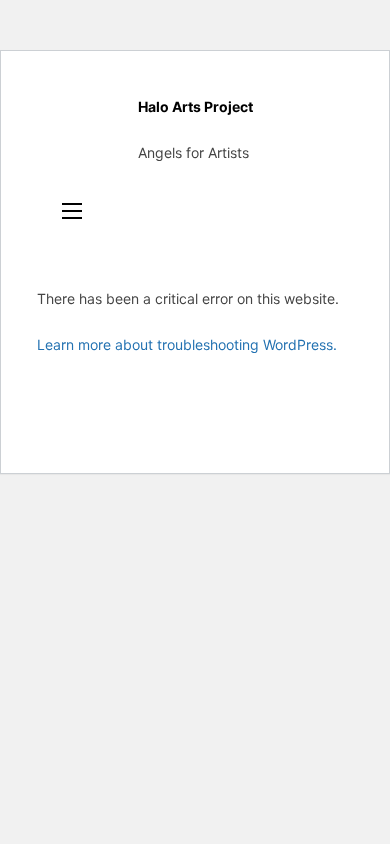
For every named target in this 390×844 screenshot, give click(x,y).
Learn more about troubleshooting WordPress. (187, 344)
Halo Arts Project (195, 106)
